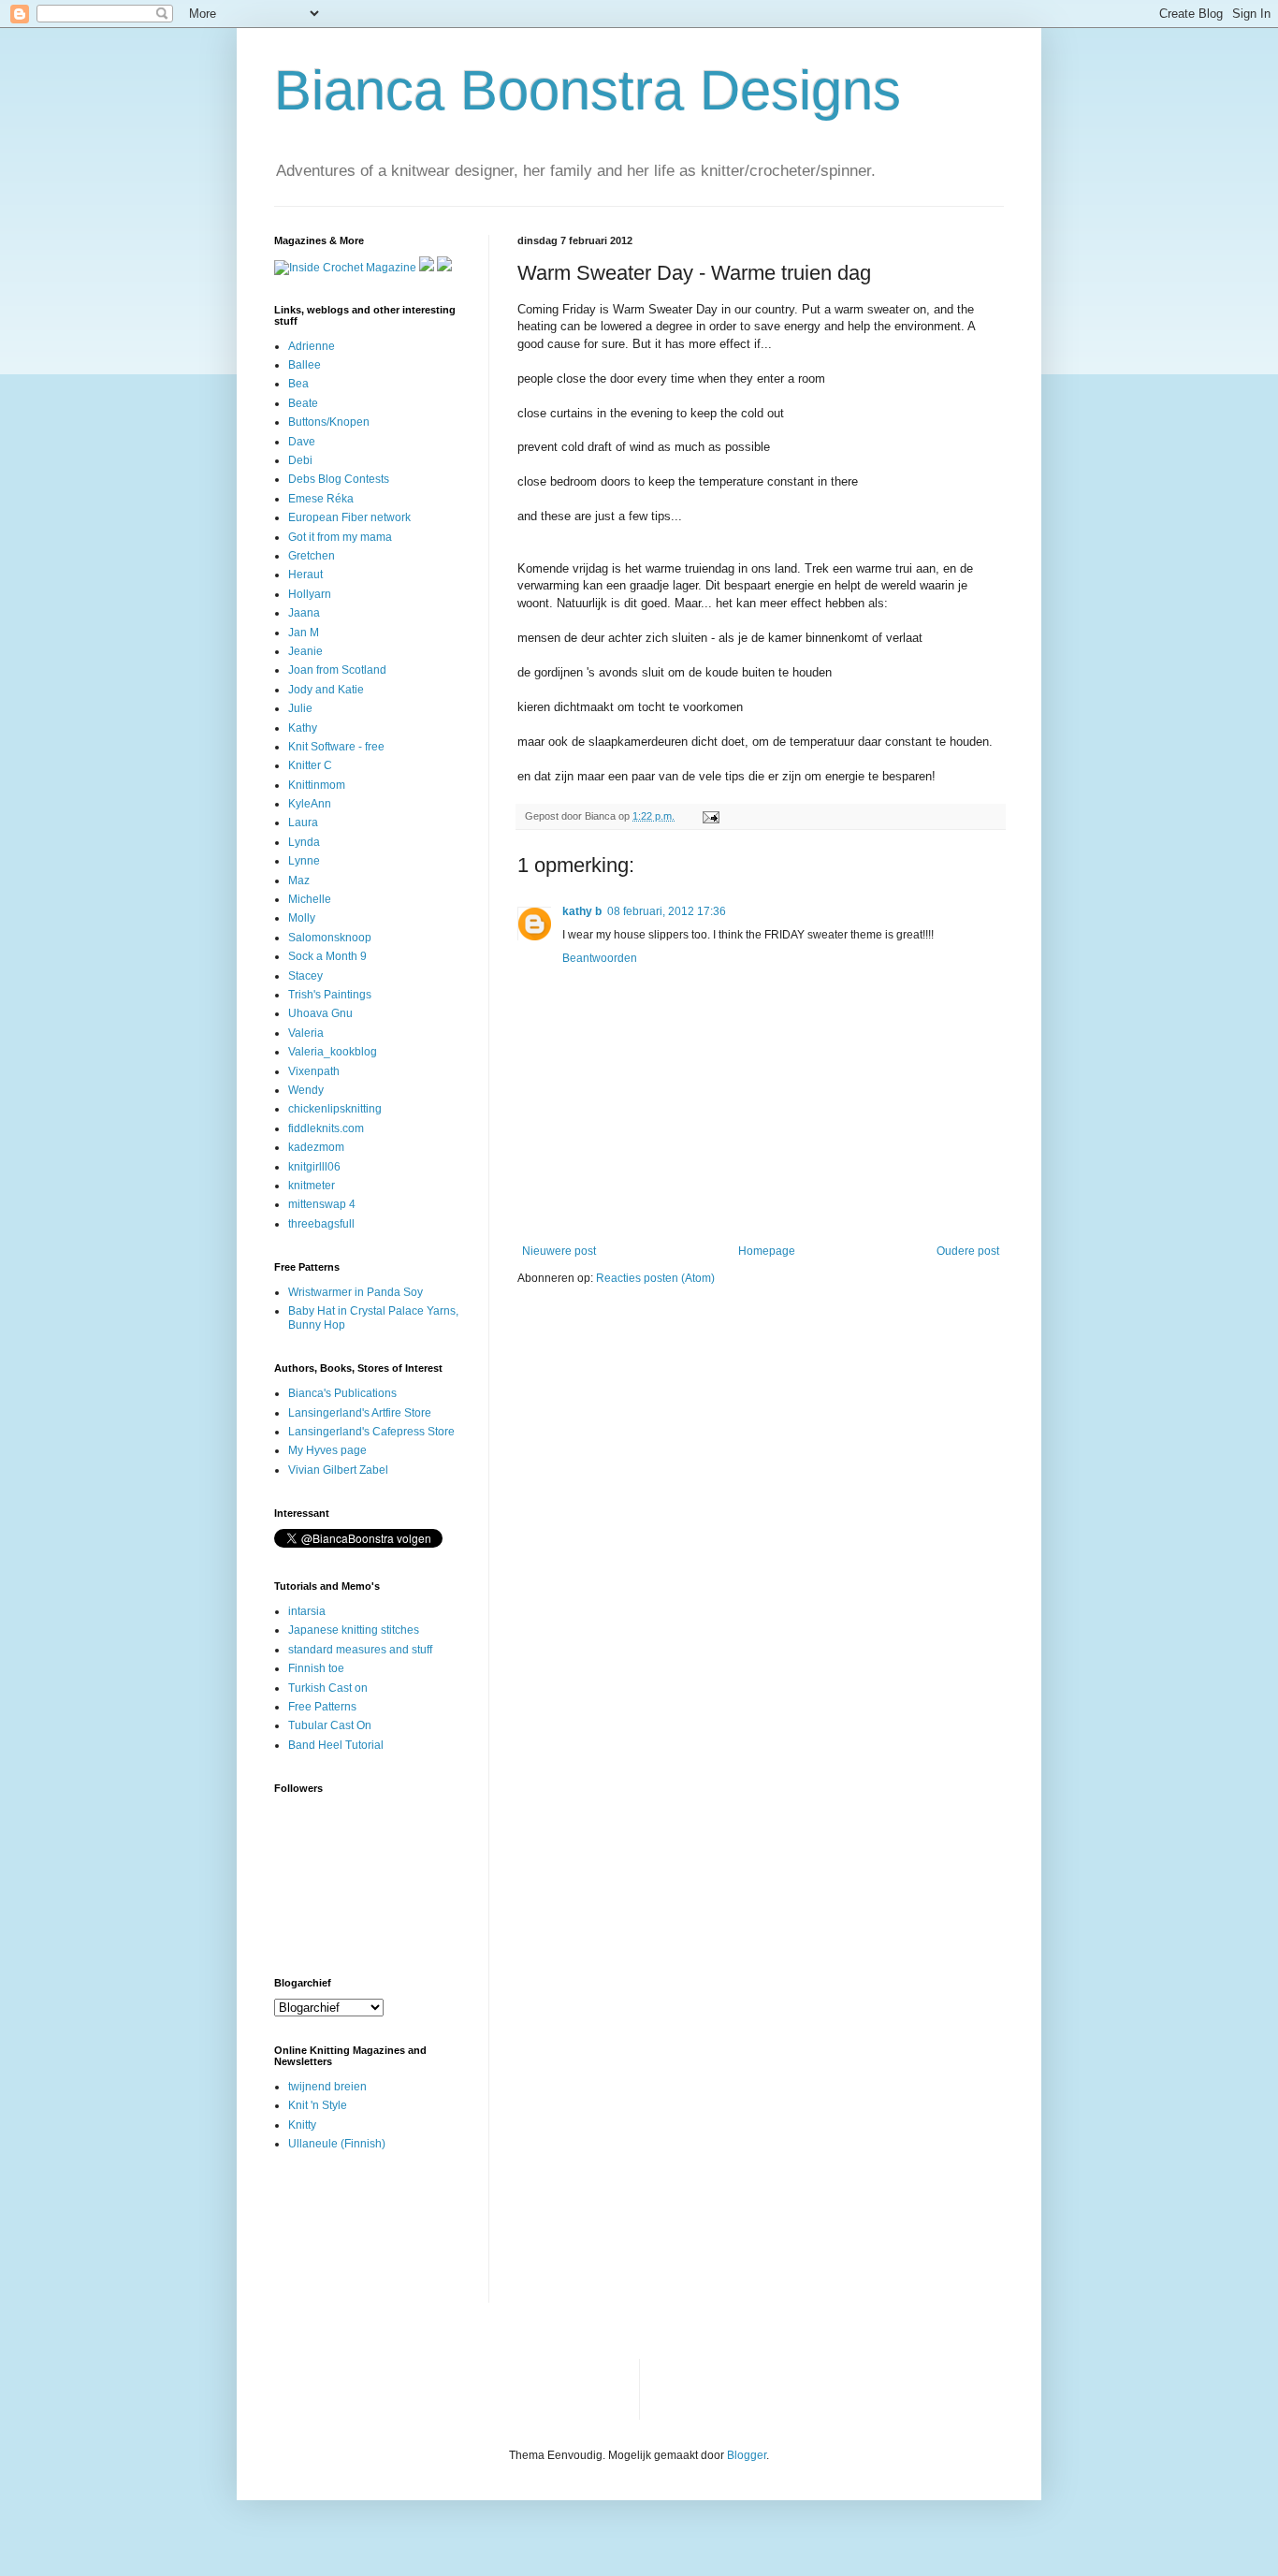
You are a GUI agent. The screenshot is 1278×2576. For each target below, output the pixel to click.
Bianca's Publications (342, 1393)
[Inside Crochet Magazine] (345, 268)
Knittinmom (317, 785)
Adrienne (312, 346)
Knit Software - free (336, 747)
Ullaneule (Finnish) (337, 2144)
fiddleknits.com (326, 1128)
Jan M (304, 633)
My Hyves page (327, 1450)
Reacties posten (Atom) (655, 1278)
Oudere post (968, 1251)
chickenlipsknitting (335, 1109)
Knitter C (310, 765)
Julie (300, 708)
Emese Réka (321, 499)
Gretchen (312, 556)
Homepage (767, 1251)
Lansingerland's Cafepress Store (371, 1432)
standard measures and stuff (360, 1650)
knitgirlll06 (314, 1167)
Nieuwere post (559, 1251)
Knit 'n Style (318, 2105)
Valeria (306, 1033)
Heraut (305, 575)
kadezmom (316, 1147)
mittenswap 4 (322, 1204)
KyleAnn (310, 804)
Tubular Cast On (330, 1725)
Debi (300, 460)
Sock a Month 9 (327, 956)
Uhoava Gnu (320, 1013)
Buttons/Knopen (329, 422)
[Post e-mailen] (710, 816)
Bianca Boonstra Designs (588, 90)
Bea (298, 384)
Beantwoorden (600, 958)
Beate (303, 403)
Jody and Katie (326, 690)
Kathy (303, 728)
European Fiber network (349, 517)
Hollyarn (310, 594)
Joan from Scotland (337, 670)
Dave (302, 442)
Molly (302, 918)
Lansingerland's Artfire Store (360, 1413)
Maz (299, 880)
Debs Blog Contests (339, 479)
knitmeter (312, 1186)
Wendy (306, 1090)
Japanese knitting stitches (354, 1630)
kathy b (582, 911)
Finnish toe (316, 1668)
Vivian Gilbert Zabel (338, 1470)
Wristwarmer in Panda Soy (356, 1292)
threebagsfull (321, 1224)
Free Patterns (322, 1707)
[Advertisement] (333, 2240)
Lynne (304, 861)
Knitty (302, 2125)
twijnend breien (327, 2087)
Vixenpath (314, 1071)
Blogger (747, 2455)
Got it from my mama (340, 537)
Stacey (305, 976)
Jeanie (305, 651)
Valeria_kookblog (333, 1052)
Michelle (310, 899)
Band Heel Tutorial (336, 1745)
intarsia (307, 1611)
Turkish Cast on (328, 1688)
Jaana (304, 613)
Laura (303, 822)
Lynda (304, 842)
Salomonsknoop (330, 938)
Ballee (305, 365)
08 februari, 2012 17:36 (667, 911)
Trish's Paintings (330, 995)
